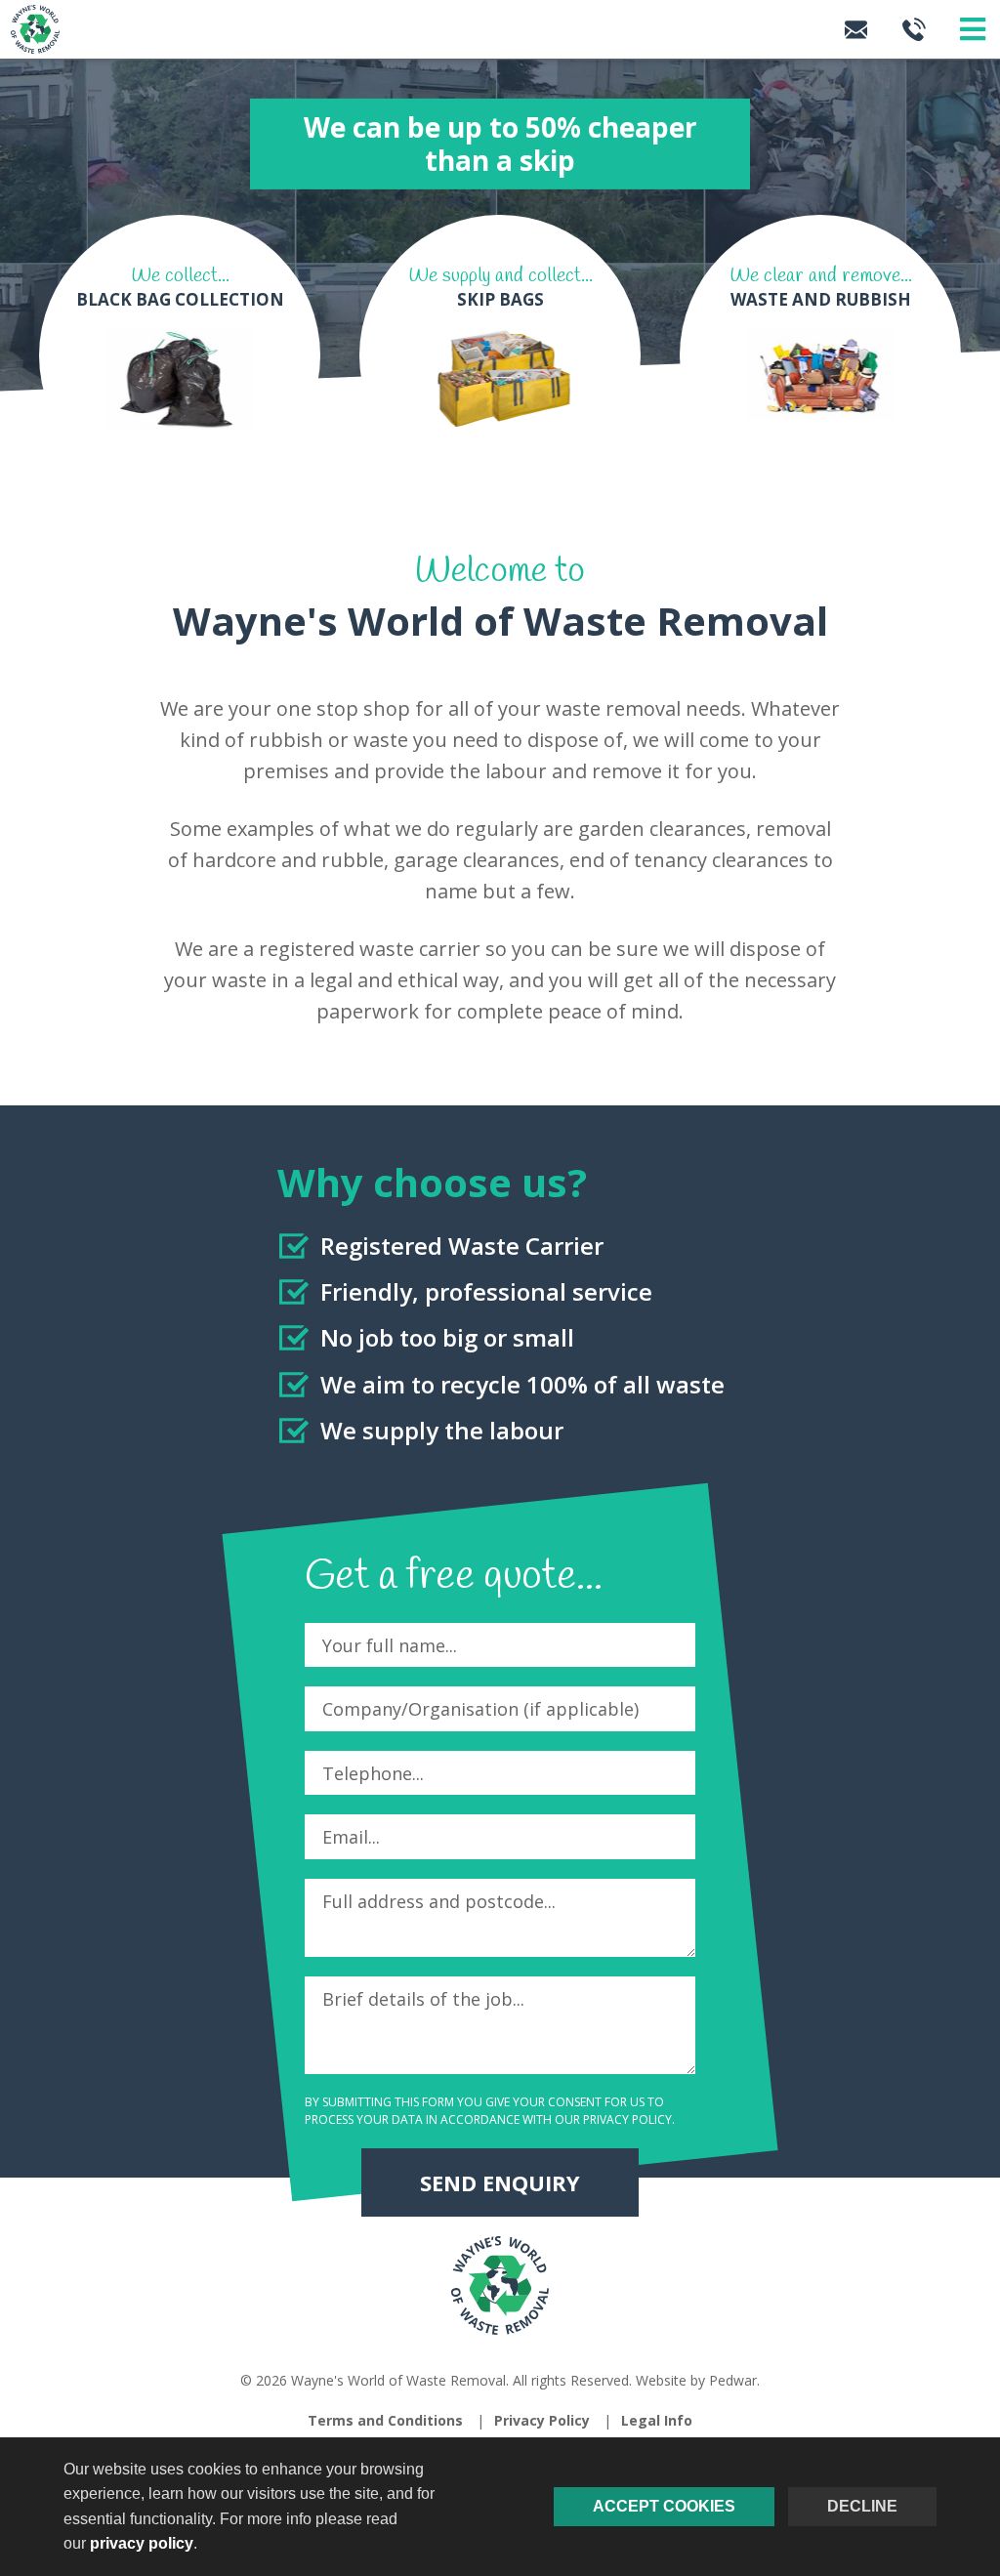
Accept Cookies (664, 2506)
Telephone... (373, 1773)
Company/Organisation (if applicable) (480, 1709)
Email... (351, 1837)
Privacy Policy (627, 2119)
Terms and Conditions (385, 2420)
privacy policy (142, 2543)
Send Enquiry (500, 2182)
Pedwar (733, 2380)
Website (661, 2380)
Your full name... (390, 1645)
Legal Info (657, 2420)
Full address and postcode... (439, 1901)
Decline (862, 2506)
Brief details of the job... (423, 1999)
